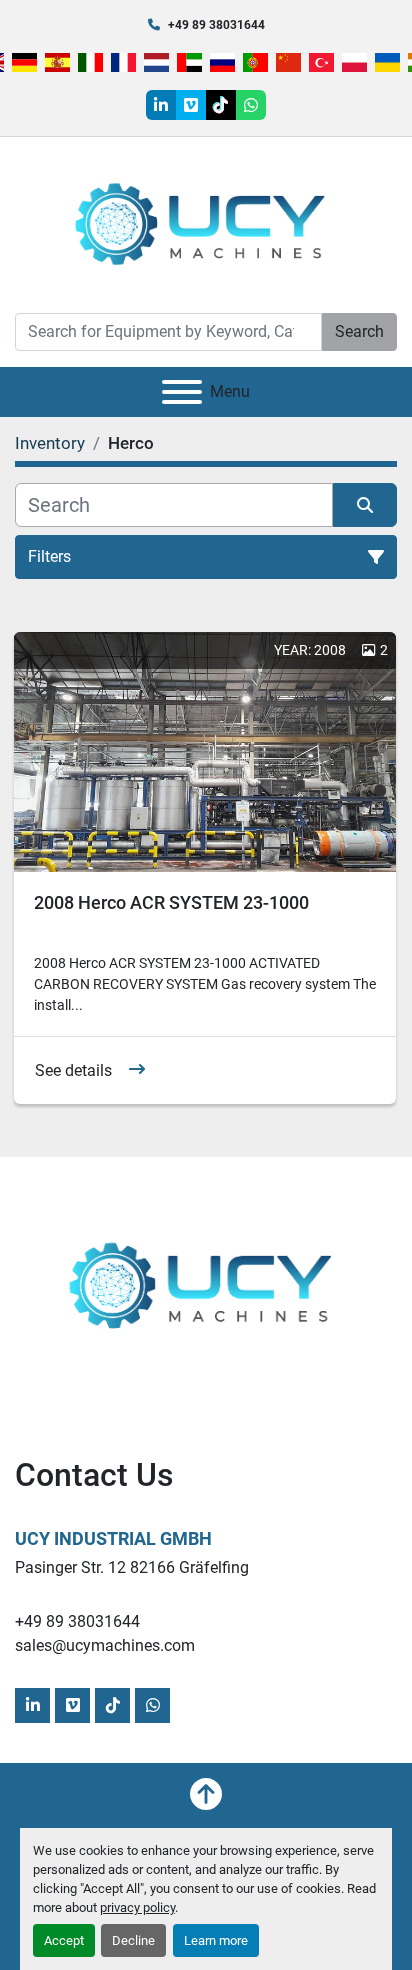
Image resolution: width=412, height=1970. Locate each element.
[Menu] (182, 392)
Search (359, 331)
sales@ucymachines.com (105, 1645)
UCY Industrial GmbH (113, 1538)
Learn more (216, 1940)
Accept (64, 1940)
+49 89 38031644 (216, 25)
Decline (133, 1940)
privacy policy (137, 1907)
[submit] (365, 505)
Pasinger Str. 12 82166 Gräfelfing (132, 1567)
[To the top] (206, 1794)
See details (73, 1070)
